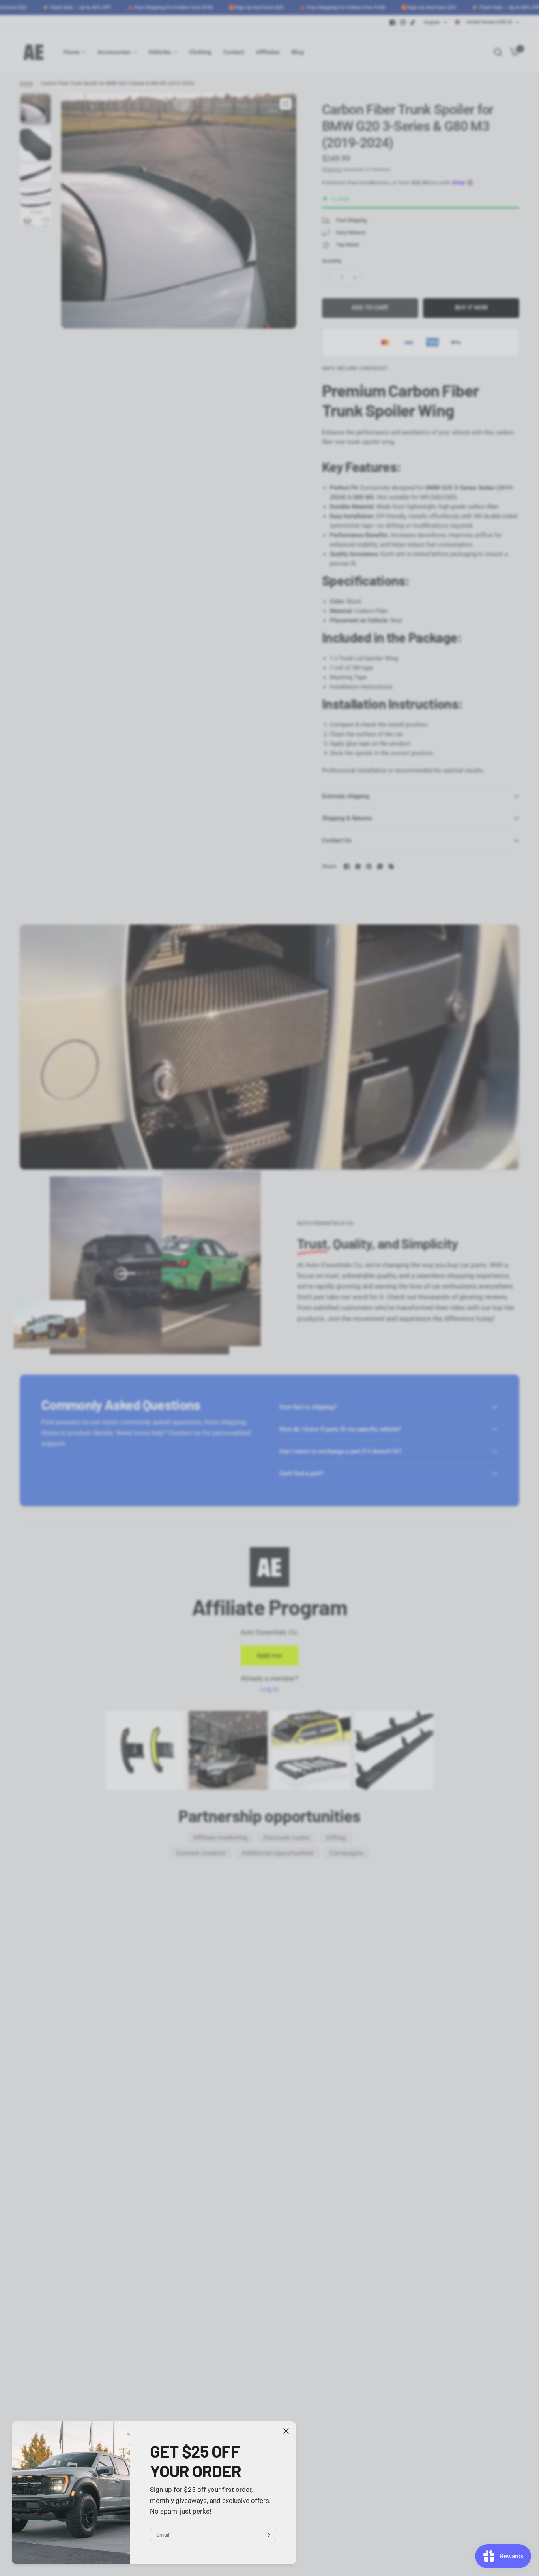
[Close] (286, 2431)
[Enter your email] (267, 2535)
